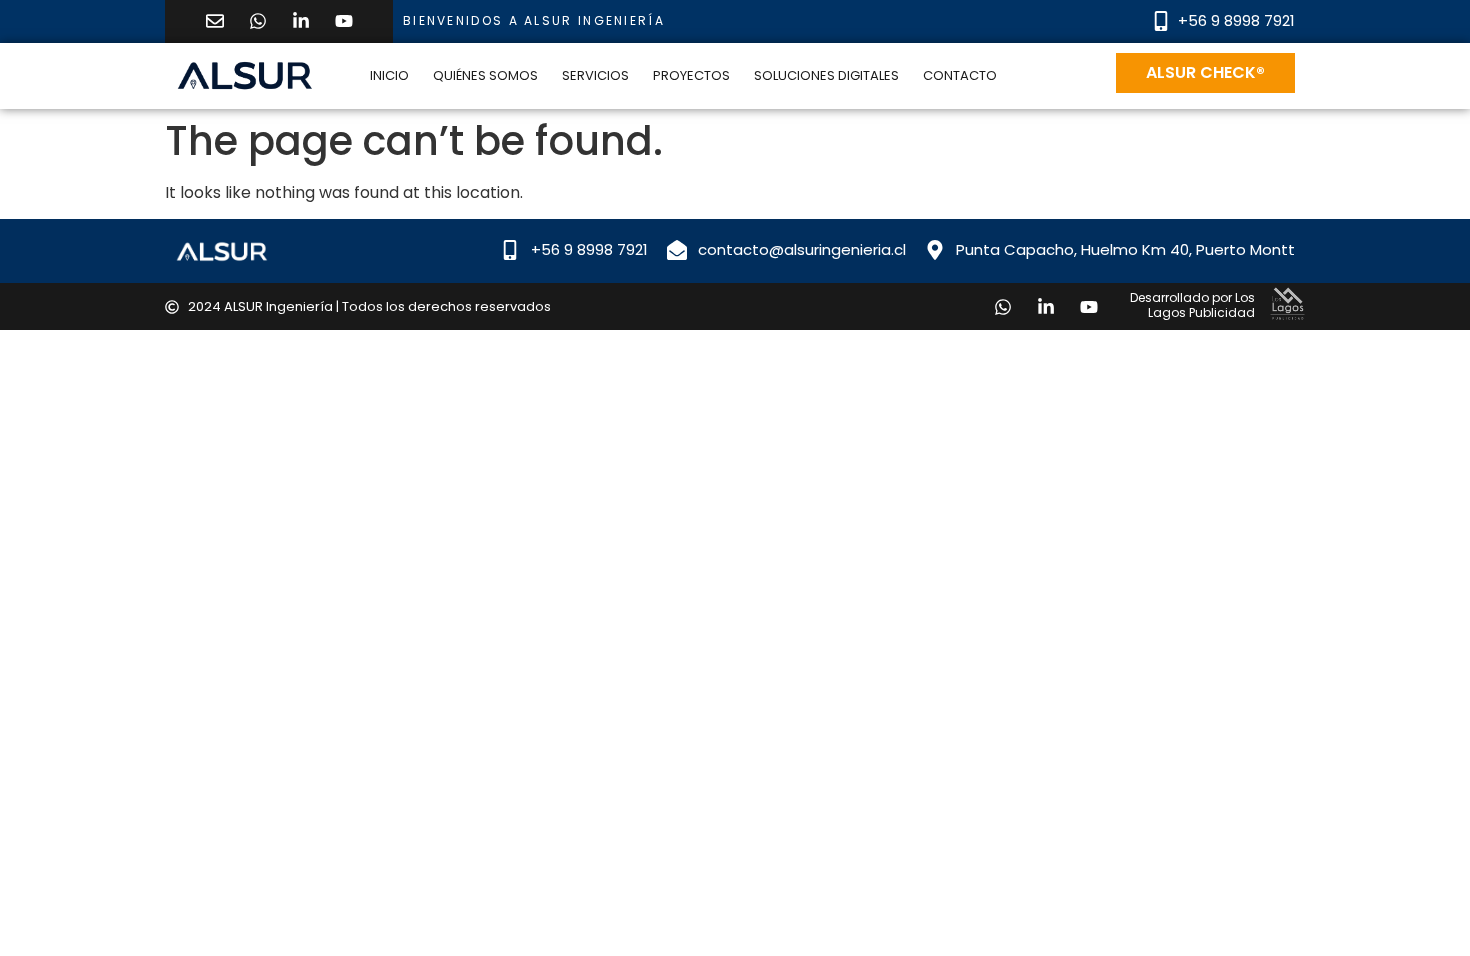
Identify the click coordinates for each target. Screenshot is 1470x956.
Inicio (389, 75)
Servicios (595, 75)
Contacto (960, 75)
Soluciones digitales (826, 75)
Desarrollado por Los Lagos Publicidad (1192, 304)
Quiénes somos (485, 75)
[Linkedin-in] (301, 21)
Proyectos (691, 75)
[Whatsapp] (258, 21)
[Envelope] (215, 21)
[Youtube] (344, 21)
